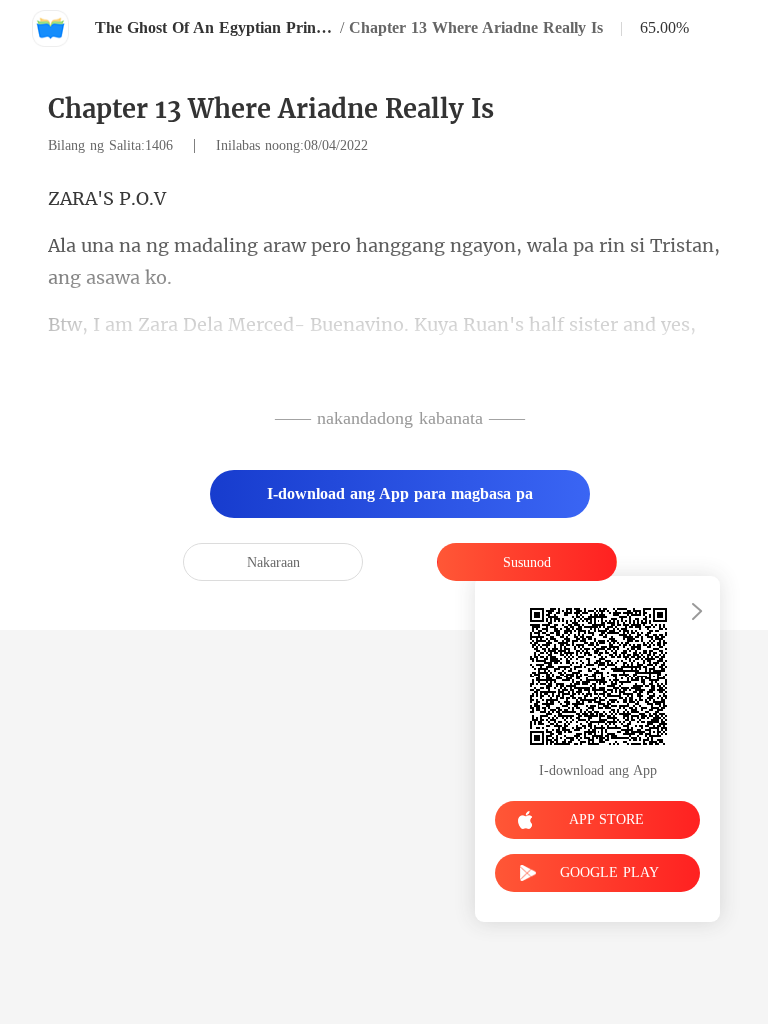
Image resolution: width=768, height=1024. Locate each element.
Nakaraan (273, 562)
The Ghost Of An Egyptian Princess (215, 27)
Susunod (527, 562)
